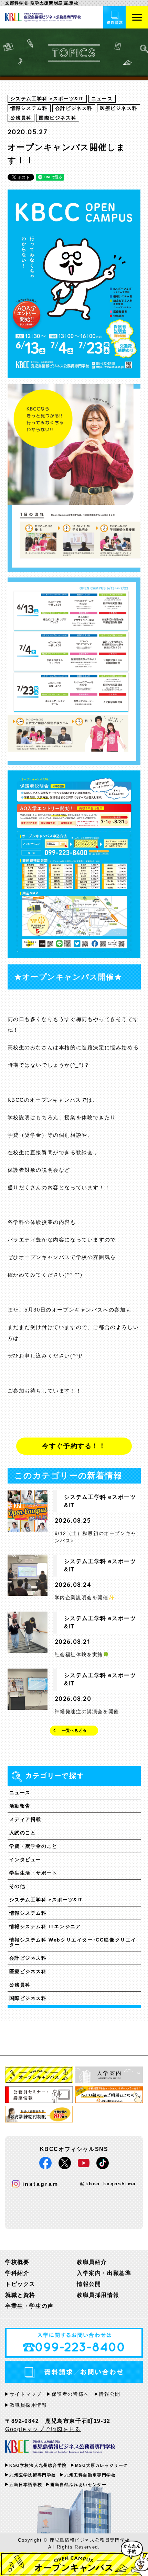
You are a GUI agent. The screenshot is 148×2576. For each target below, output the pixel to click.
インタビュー (25, 1859)
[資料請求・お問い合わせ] (114, 17)
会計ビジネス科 (28, 1958)
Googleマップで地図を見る (43, 2429)
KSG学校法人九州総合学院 (38, 2465)
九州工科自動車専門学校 (90, 2475)
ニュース (20, 1793)
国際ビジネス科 (28, 1998)
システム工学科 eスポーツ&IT (46, 1900)
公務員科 (20, 1985)
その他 (17, 1886)
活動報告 (20, 1806)
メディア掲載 (25, 1819)
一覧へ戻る (74, 1731)
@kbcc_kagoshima (108, 2184)
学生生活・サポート (33, 1873)
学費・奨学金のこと (33, 1846)
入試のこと (23, 1833)
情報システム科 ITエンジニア (45, 1926)
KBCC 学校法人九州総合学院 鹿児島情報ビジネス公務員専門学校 (60, 2447)
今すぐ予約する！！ (74, 1446)
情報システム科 (28, 1913)
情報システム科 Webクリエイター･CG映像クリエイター (73, 1942)
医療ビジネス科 (28, 1971)
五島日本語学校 (26, 2485)
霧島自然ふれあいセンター (78, 2485)
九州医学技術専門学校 (33, 2475)
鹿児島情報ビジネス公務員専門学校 (43, 17)
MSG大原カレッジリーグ (102, 2465)
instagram (40, 2184)
